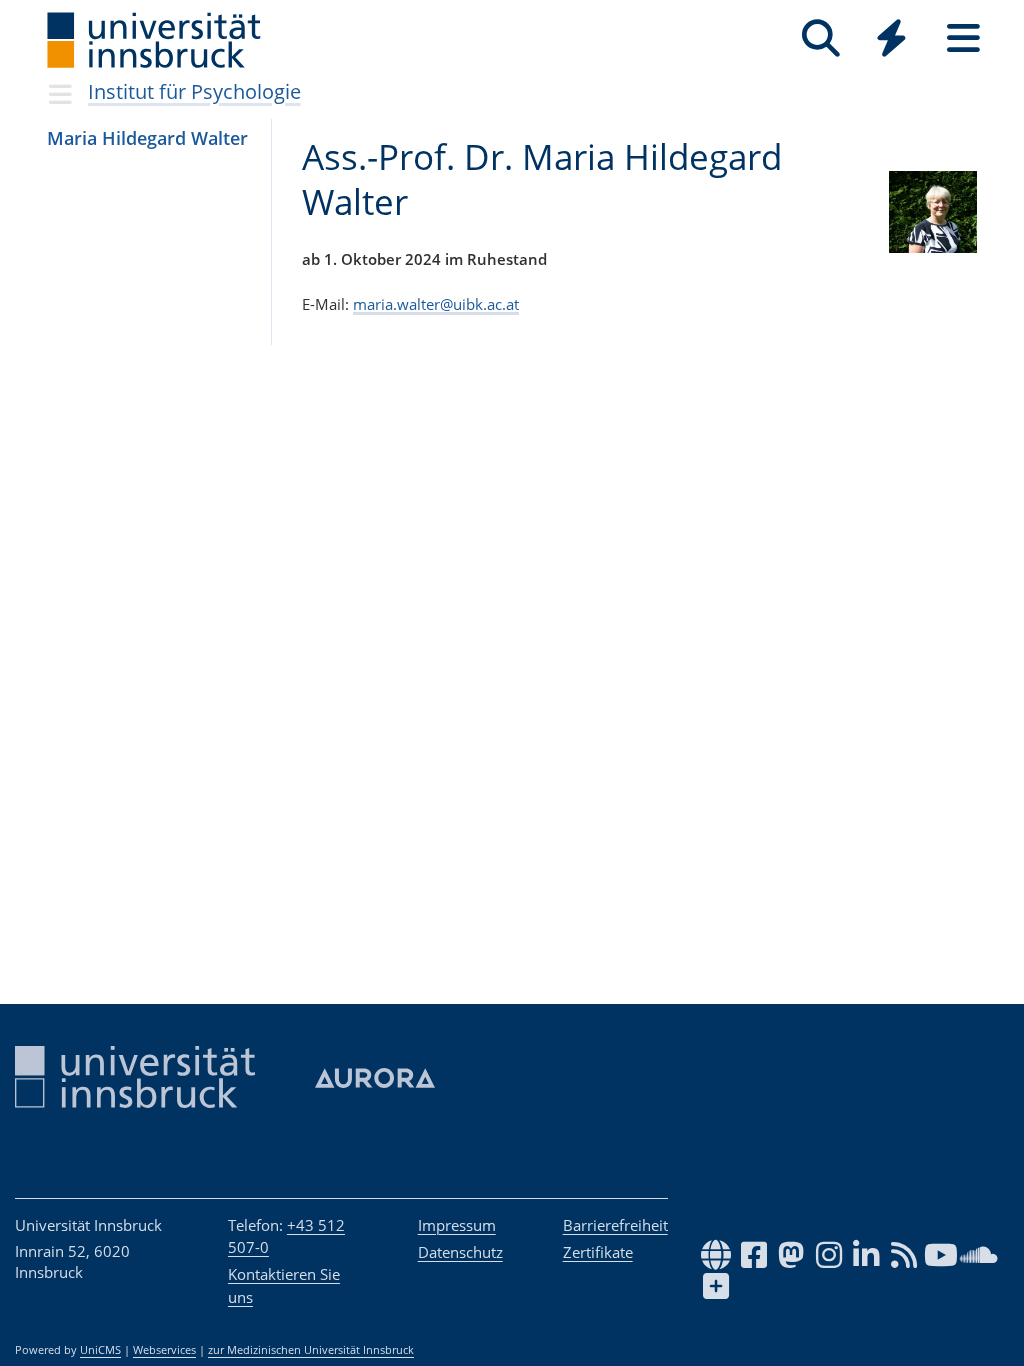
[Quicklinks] (891, 38)
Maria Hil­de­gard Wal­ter (147, 138)
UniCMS (100, 1350)
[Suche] (820, 38)
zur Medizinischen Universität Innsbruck (311, 1350)
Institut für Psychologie (194, 91)
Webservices (164, 1350)
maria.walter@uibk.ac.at (436, 304)
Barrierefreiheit (615, 1225)
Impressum (457, 1225)
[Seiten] (963, 38)
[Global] (892, 40)
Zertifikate (598, 1252)
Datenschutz (460, 1252)
